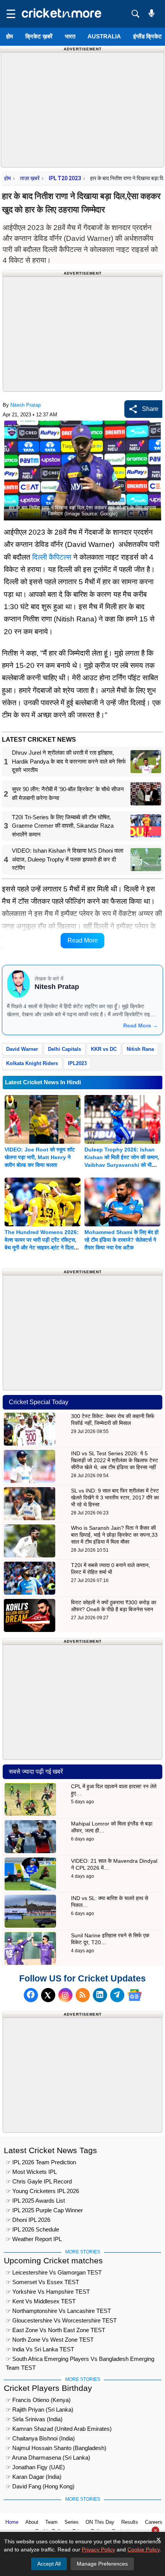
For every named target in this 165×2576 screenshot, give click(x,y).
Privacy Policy (98, 2549)
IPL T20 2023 (65, 178)
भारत (70, 36)
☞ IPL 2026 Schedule (32, 2229)
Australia (104, 36)
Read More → (141, 1025)
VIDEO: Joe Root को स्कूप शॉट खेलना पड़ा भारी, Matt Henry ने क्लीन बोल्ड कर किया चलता (40, 1157)
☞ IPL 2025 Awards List (35, 2201)
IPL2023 (77, 1063)
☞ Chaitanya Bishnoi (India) (40, 2438)
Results (130, 2522)
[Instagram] (65, 1995)
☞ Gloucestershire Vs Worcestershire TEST (61, 2320)
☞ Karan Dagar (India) (34, 2477)
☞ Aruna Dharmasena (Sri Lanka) (48, 2458)
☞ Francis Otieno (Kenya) (38, 2400)
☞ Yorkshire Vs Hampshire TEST (48, 2292)
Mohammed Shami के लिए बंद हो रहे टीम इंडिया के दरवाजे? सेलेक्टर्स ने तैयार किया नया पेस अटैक (121, 1240)
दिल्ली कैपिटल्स (52, 557)
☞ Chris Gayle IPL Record (39, 2181)
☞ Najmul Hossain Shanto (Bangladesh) (56, 2448)
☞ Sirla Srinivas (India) (34, 2419)
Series (72, 2522)
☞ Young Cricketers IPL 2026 (42, 2191)
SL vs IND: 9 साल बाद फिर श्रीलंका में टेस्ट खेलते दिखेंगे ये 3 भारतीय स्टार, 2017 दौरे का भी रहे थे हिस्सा (115, 1498)
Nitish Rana (140, 1049)
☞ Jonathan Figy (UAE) (35, 2467)
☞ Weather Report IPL (34, 2239)
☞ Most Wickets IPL (31, 2172)
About (32, 2522)
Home (12, 2522)
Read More (83, 940)
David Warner (22, 1049)
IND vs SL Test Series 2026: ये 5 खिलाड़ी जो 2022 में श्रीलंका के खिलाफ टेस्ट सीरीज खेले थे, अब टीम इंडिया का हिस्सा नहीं (115, 1460)
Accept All (49, 2564)
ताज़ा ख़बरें (30, 178)
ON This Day (100, 2522)
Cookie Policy (144, 2549)
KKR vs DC (104, 1049)
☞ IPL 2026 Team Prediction (41, 2162)
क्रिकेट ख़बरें (39, 36)
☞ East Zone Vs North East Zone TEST (55, 2330)
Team (51, 2522)
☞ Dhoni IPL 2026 (28, 2220)
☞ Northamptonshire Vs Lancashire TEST (58, 2311)
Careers (154, 2522)
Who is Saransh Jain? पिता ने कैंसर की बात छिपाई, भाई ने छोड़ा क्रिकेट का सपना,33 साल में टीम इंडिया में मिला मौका (114, 1535)
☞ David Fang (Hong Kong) (40, 2486)
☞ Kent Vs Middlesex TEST (41, 2301)
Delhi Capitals (64, 1049)
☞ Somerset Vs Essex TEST (42, 2282)
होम (10, 36)
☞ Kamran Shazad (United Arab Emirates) (59, 2429)
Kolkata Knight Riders (32, 1063)
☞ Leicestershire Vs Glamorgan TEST (54, 2272)
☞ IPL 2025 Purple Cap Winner (44, 2210)
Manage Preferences (102, 2564)
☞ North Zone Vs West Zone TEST (50, 2340)
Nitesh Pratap (26, 405)
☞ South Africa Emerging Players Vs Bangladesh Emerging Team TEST (80, 2360)
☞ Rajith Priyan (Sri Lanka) (40, 2410)
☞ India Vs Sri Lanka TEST (40, 2349)
